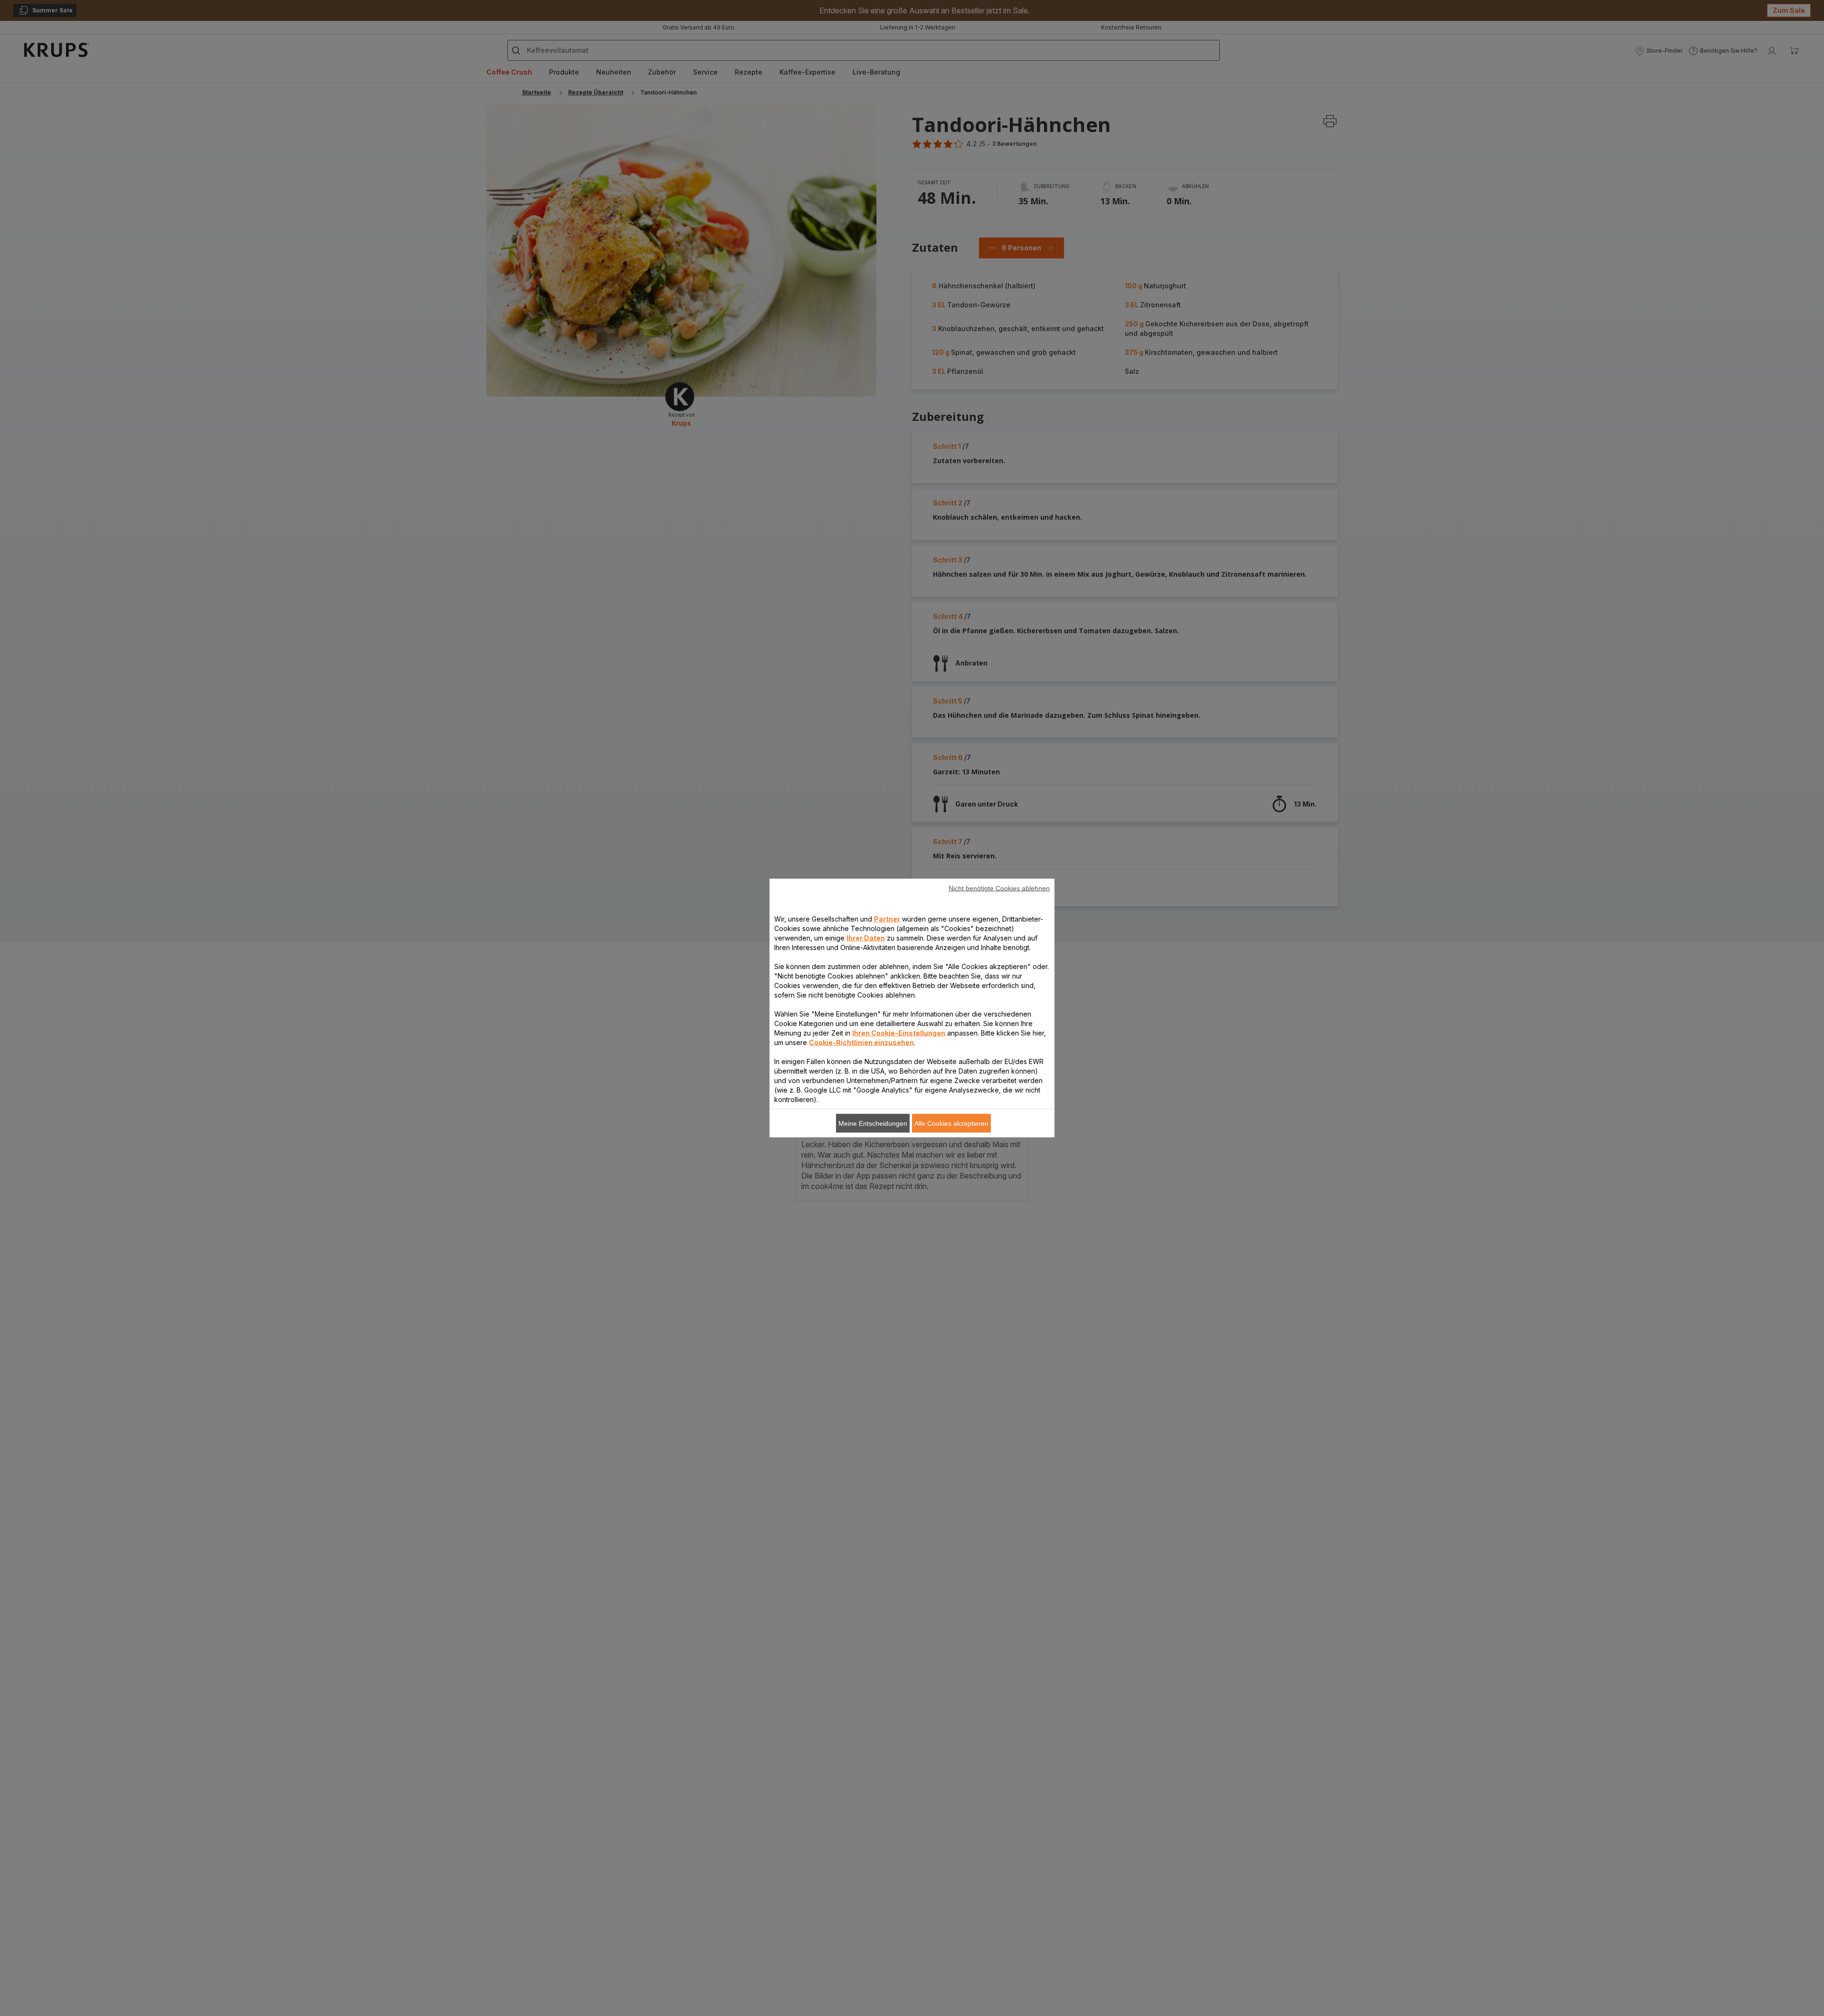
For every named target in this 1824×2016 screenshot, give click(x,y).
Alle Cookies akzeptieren (951, 1123)
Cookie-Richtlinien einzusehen (861, 1042)
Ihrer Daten (866, 938)
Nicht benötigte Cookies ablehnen (999, 888)
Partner (887, 919)
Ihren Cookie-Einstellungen (899, 1033)
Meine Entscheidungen (873, 1123)
